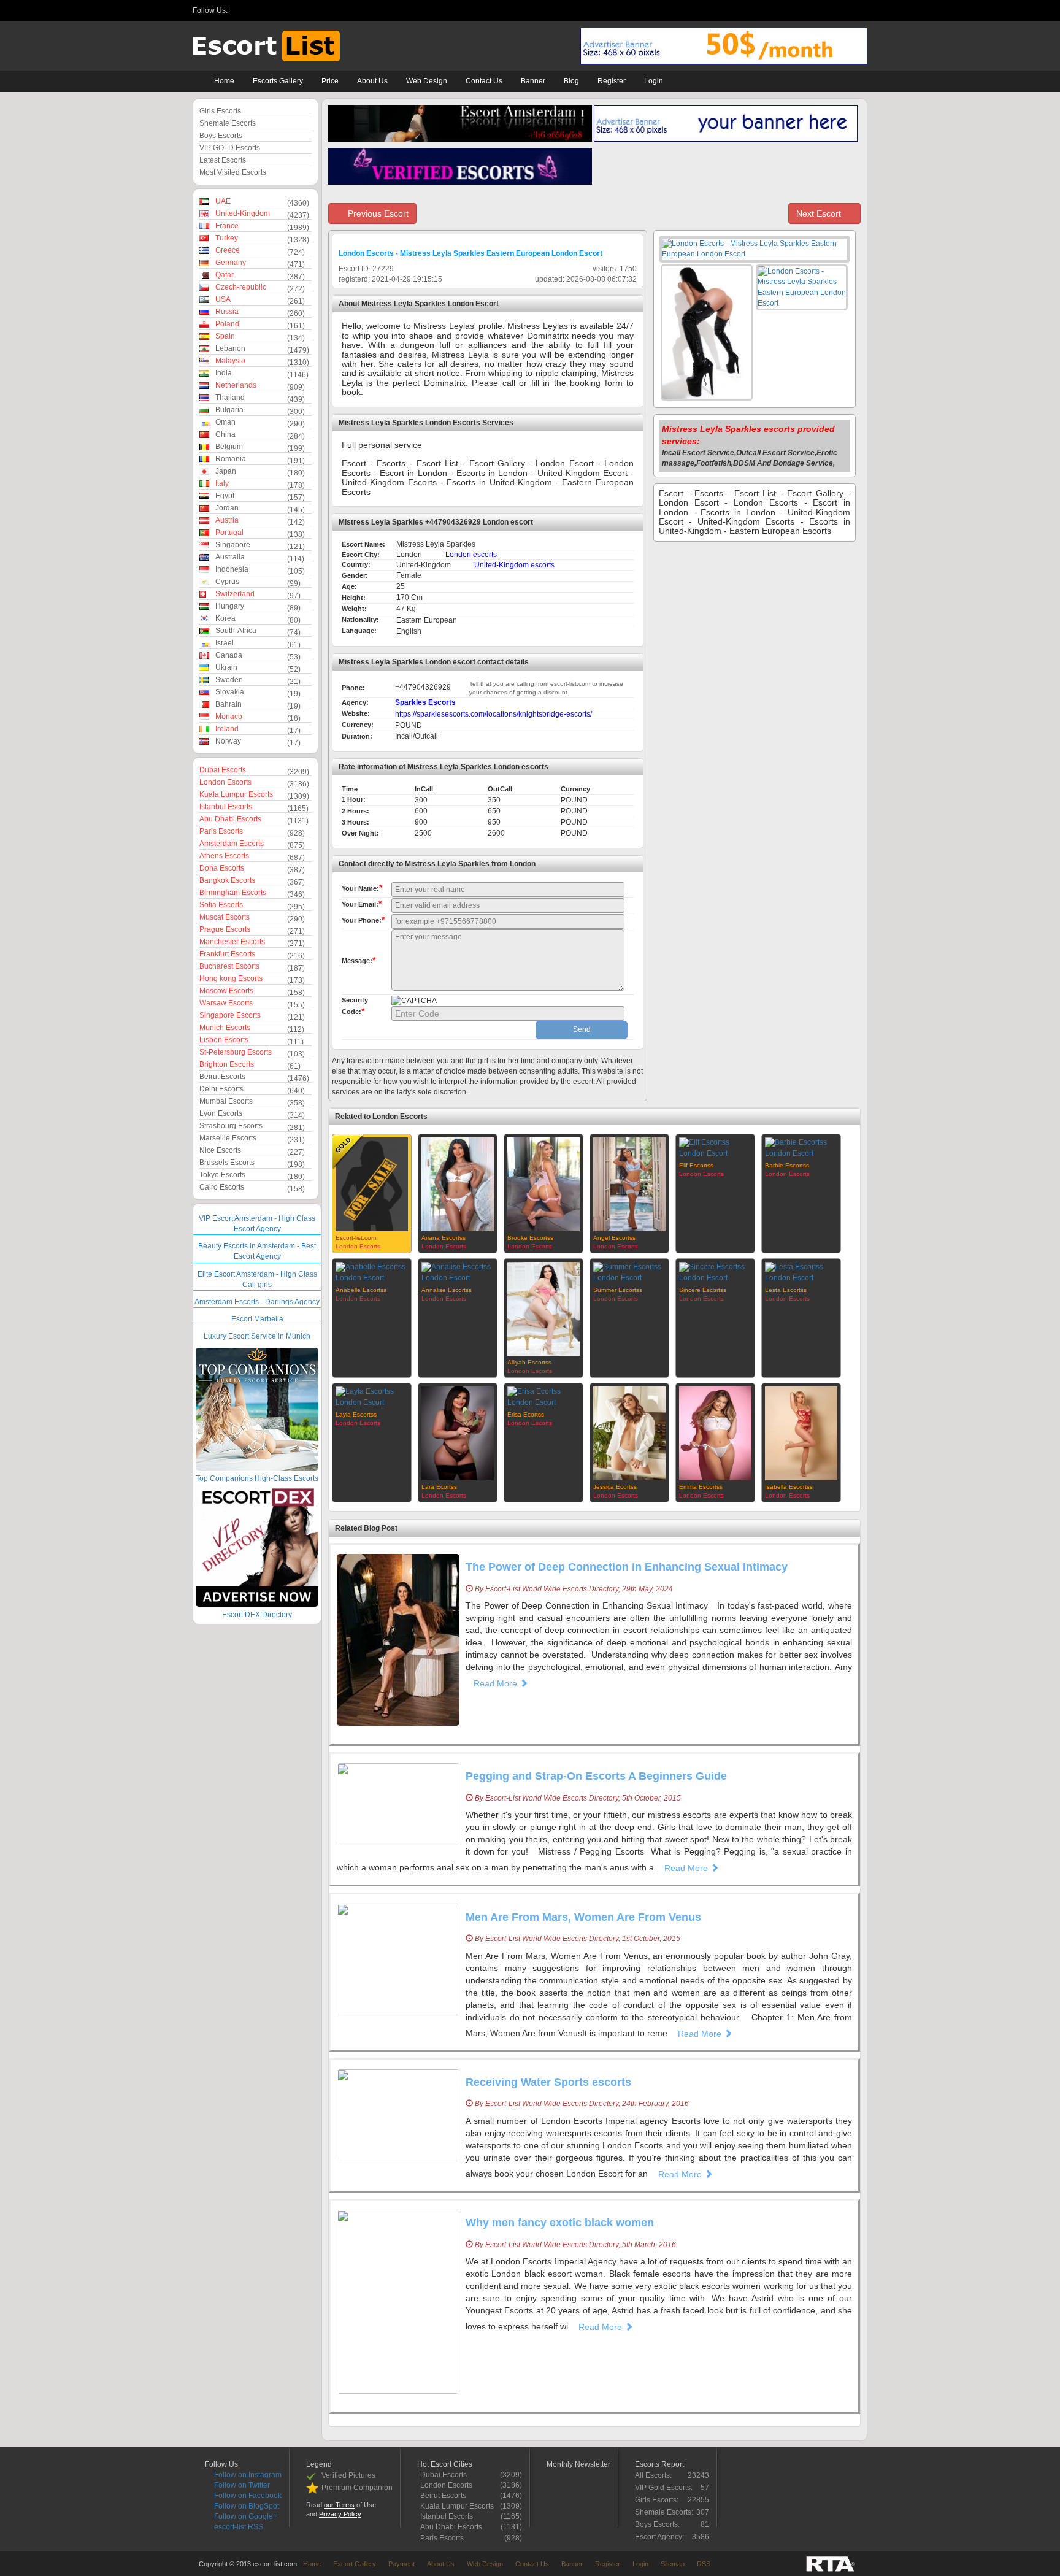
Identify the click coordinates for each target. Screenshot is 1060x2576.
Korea (225, 618)
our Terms (339, 2505)
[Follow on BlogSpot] (284, 11)
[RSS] (300, 11)
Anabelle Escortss (361, 1290)
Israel (225, 643)
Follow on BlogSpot (246, 2506)
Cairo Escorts (222, 1187)
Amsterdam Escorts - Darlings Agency (257, 1302)
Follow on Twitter (241, 2485)
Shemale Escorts (228, 123)
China (225, 434)
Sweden (229, 680)
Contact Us (484, 81)
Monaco (229, 717)
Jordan (227, 508)
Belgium (229, 447)
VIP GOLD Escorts (230, 148)
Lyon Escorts (221, 1113)
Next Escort (820, 213)
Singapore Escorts (230, 1015)
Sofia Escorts (221, 905)
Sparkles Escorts (425, 702)
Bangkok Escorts (227, 880)
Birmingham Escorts (233, 893)
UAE (223, 201)
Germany (231, 263)
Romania (231, 459)
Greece (228, 250)
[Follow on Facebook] (269, 11)
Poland (227, 324)
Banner (533, 81)
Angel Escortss (614, 1238)
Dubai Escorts (223, 770)
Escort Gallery (355, 2564)
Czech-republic (241, 287)
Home (224, 81)
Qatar (225, 275)
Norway (228, 741)
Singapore (233, 545)
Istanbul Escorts (226, 807)
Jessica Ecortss (615, 1487)
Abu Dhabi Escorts (230, 819)
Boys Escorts (221, 136)
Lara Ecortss (439, 1487)
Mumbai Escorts (226, 1101)
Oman (225, 422)
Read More (497, 1683)
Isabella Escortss (789, 1487)
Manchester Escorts (232, 942)
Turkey (227, 238)
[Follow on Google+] (315, 11)
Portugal (229, 533)
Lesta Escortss (786, 1290)
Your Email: (362, 904)
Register (612, 81)
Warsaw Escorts (226, 1003)
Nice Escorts (220, 1150)
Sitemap (673, 2564)
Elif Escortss (696, 1165)
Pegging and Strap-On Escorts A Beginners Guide (596, 1776)
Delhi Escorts (221, 1089)
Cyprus (227, 582)
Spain (225, 336)
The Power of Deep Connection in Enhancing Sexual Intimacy (627, 1567)
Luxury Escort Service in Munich (257, 1336)
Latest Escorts (223, 160)
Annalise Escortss (447, 1290)
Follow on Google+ (245, 2516)
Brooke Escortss (530, 1238)
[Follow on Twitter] (254, 11)
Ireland (227, 729)
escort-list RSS (238, 2527)
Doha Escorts (222, 868)
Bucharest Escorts (229, 966)
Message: (359, 960)
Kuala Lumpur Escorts (236, 794)
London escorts (471, 555)
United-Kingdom (243, 213)
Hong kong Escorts (231, 978)
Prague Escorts (225, 929)
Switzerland (235, 594)
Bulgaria (229, 410)
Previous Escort (377, 213)
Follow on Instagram (247, 2475)
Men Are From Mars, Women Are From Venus (583, 1917)
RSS (704, 2564)
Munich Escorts (225, 1028)
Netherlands (236, 385)
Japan (226, 471)
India (224, 373)
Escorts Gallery (278, 81)
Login (654, 81)
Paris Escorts (221, 831)
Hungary (230, 606)
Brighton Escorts (227, 1064)
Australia (230, 557)
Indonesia (232, 569)
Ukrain (226, 667)
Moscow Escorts (226, 991)
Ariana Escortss (444, 1238)
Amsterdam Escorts (232, 844)
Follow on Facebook (247, 2496)
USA (223, 299)
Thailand (230, 398)
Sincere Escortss (703, 1290)
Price (330, 81)
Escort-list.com (356, 1238)
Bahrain (229, 704)
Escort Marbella (257, 1319)
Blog (571, 81)
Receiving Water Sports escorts (548, 2082)
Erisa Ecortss (526, 1414)
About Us (372, 81)
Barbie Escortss (787, 1165)
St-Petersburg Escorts (236, 1052)
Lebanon (230, 348)
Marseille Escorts (228, 1138)
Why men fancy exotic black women (560, 2223)
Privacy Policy (340, 2514)
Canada (229, 655)
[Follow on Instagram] (238, 11)
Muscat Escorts (225, 917)
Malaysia (230, 361)
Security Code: (355, 1006)
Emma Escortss (701, 1487)
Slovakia (230, 692)
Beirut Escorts (222, 1077)
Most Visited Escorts (233, 172)
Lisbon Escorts (224, 1040)
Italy (222, 483)
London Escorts (225, 782)
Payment (401, 2564)
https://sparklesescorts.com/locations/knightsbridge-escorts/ (494, 714)
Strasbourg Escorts (231, 1126)
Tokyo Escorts (222, 1175)
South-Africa (236, 631)
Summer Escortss (618, 1290)
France (227, 226)
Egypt (225, 496)
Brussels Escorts (227, 1163)
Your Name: (362, 888)
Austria (227, 520)
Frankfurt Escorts (227, 954)
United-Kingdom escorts (514, 565)
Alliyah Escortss (529, 1362)
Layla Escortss (356, 1414)
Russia (227, 312)
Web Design (427, 81)
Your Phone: (363, 920)
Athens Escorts (224, 856)
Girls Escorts (220, 111)
